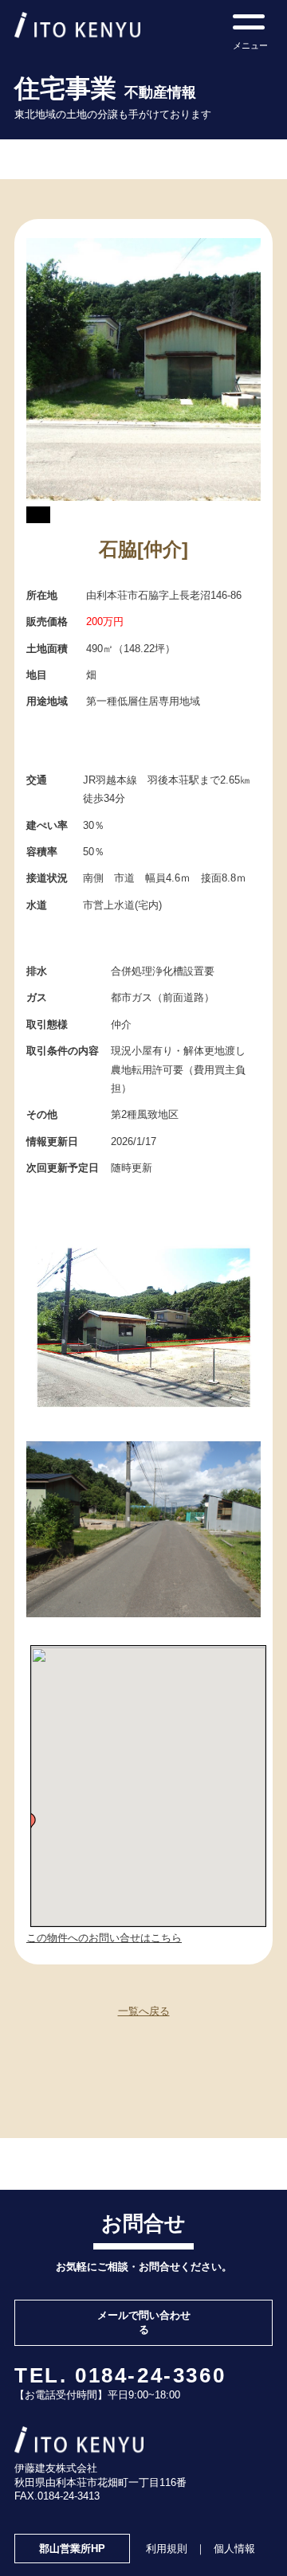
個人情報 (234, 2549)
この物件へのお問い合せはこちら (104, 1938)
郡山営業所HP (72, 2549)
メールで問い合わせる (144, 2322)
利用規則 (167, 2549)
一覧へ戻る (144, 2011)
